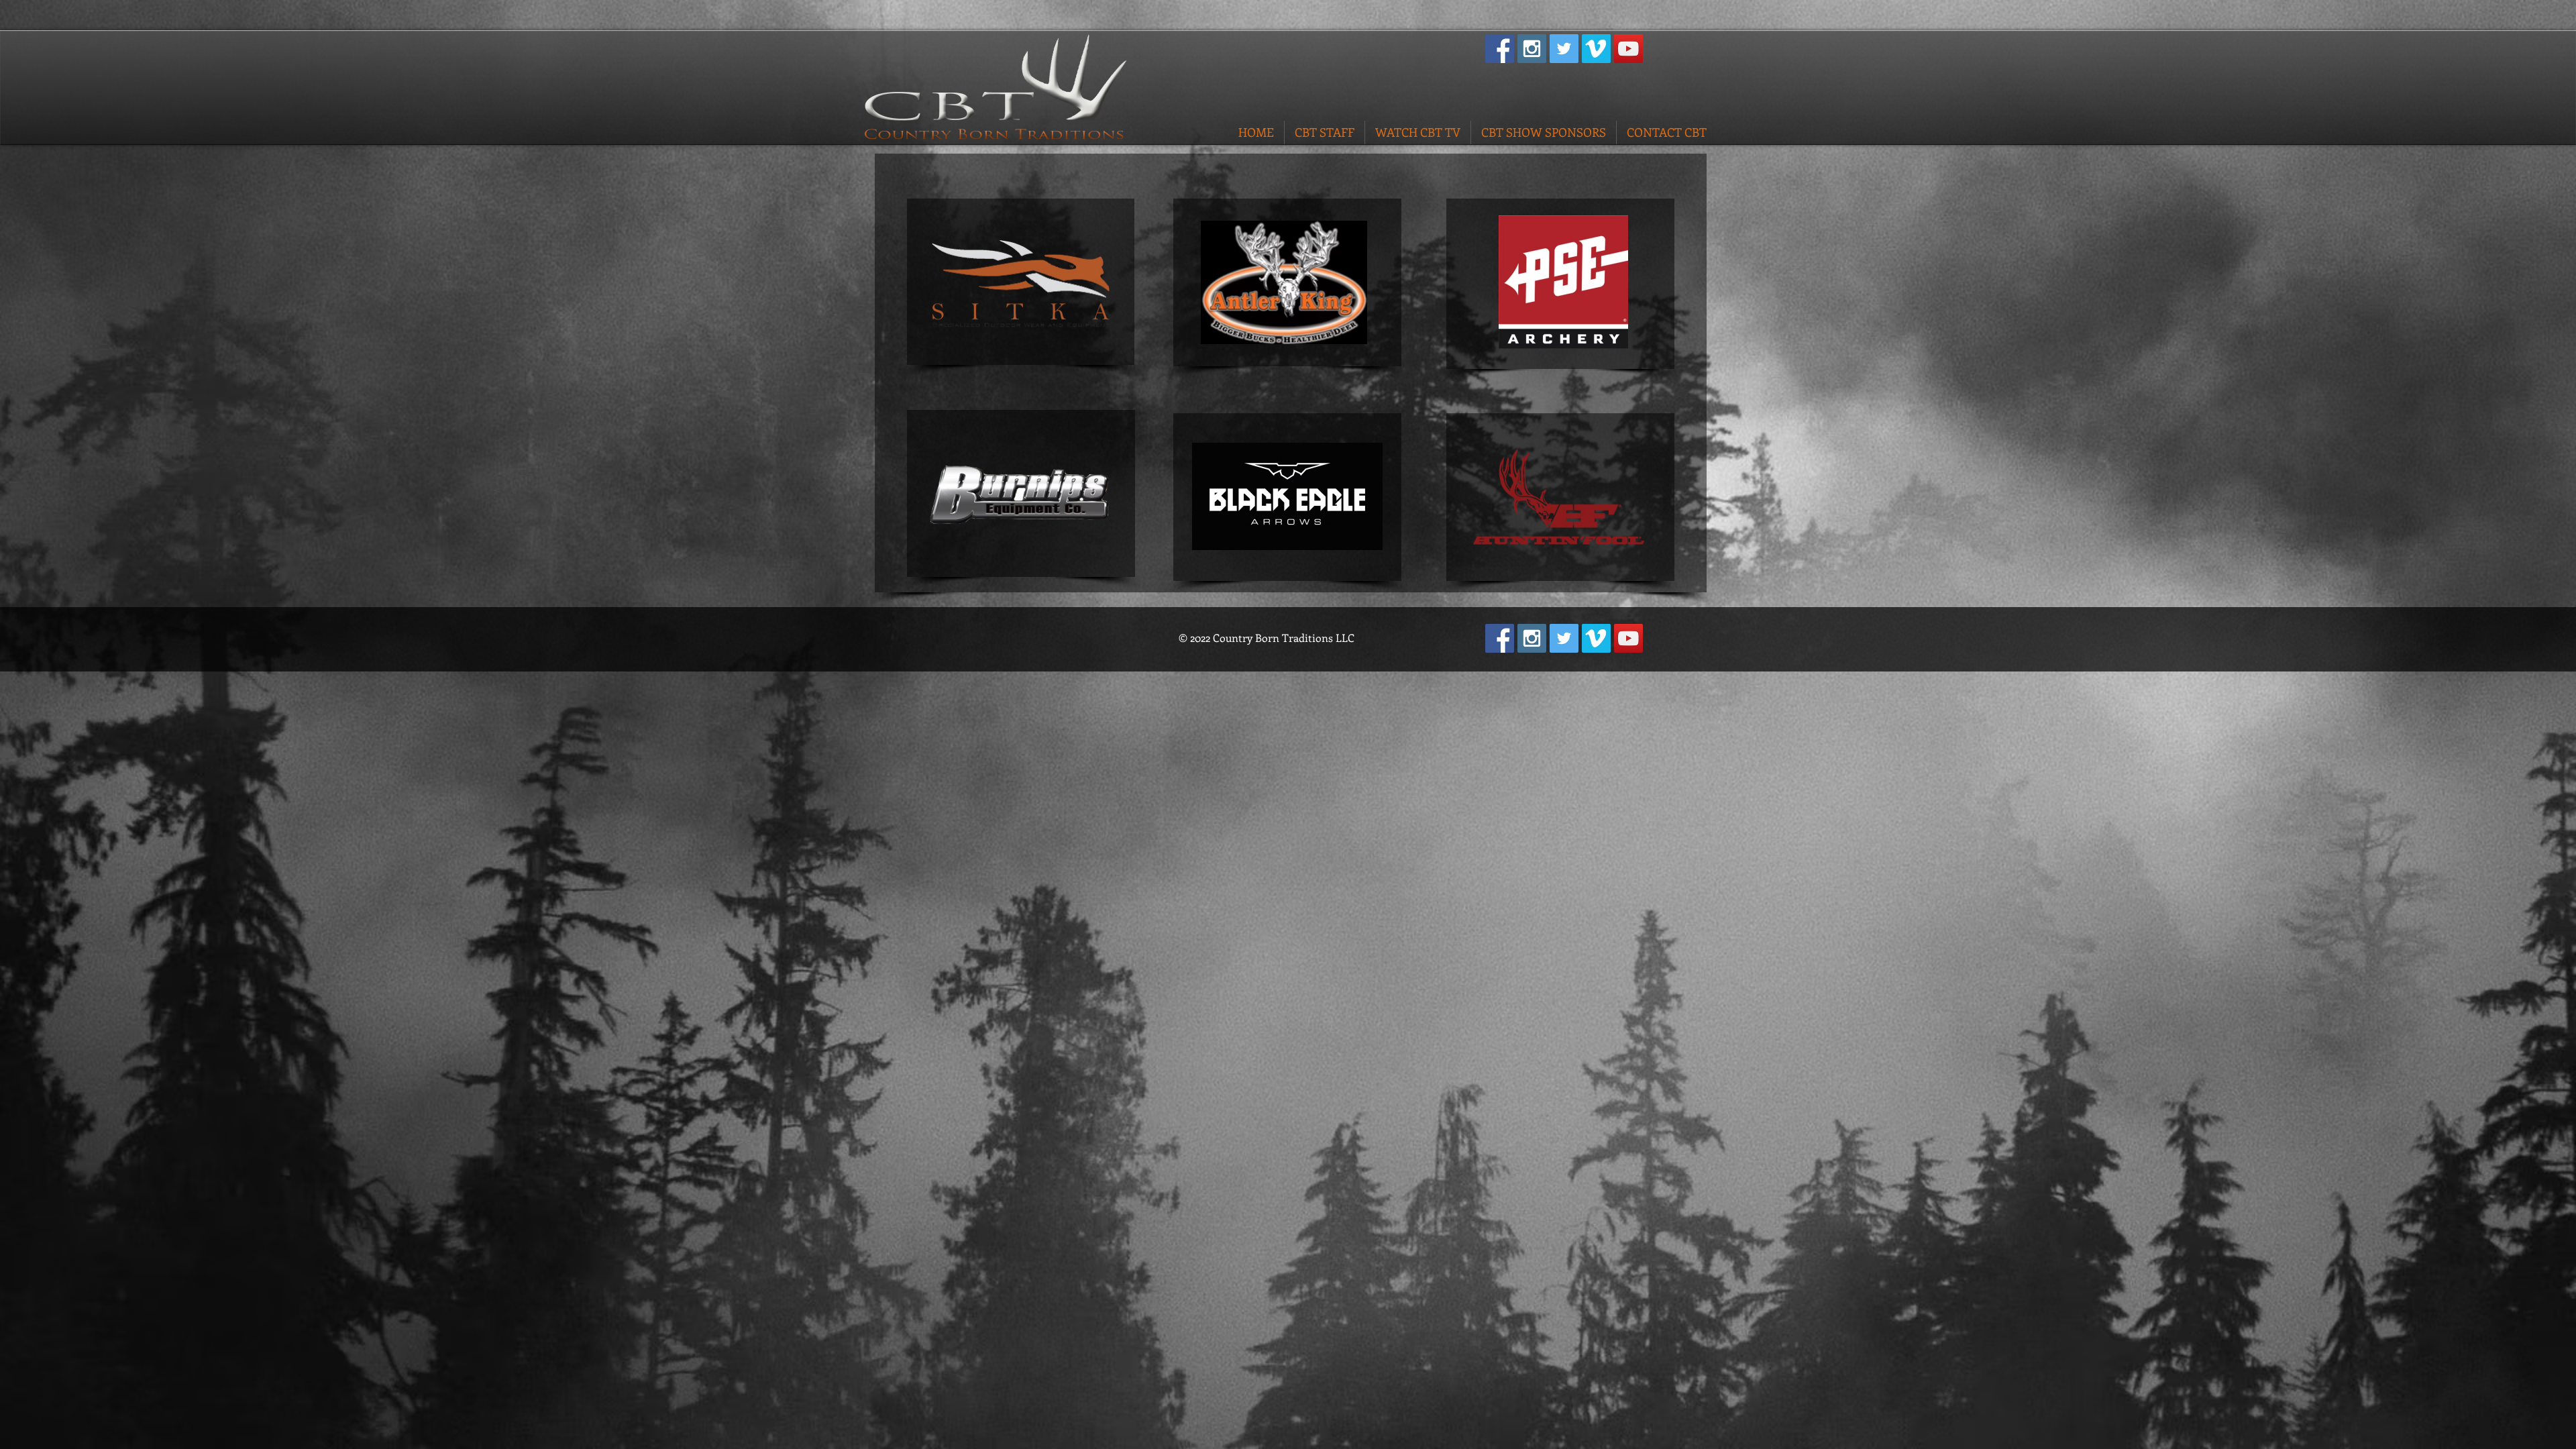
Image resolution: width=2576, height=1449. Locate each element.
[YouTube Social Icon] (1628, 49)
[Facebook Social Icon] (1500, 49)
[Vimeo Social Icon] (1596, 49)
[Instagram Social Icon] (1532, 49)
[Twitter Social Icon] (1564, 49)
